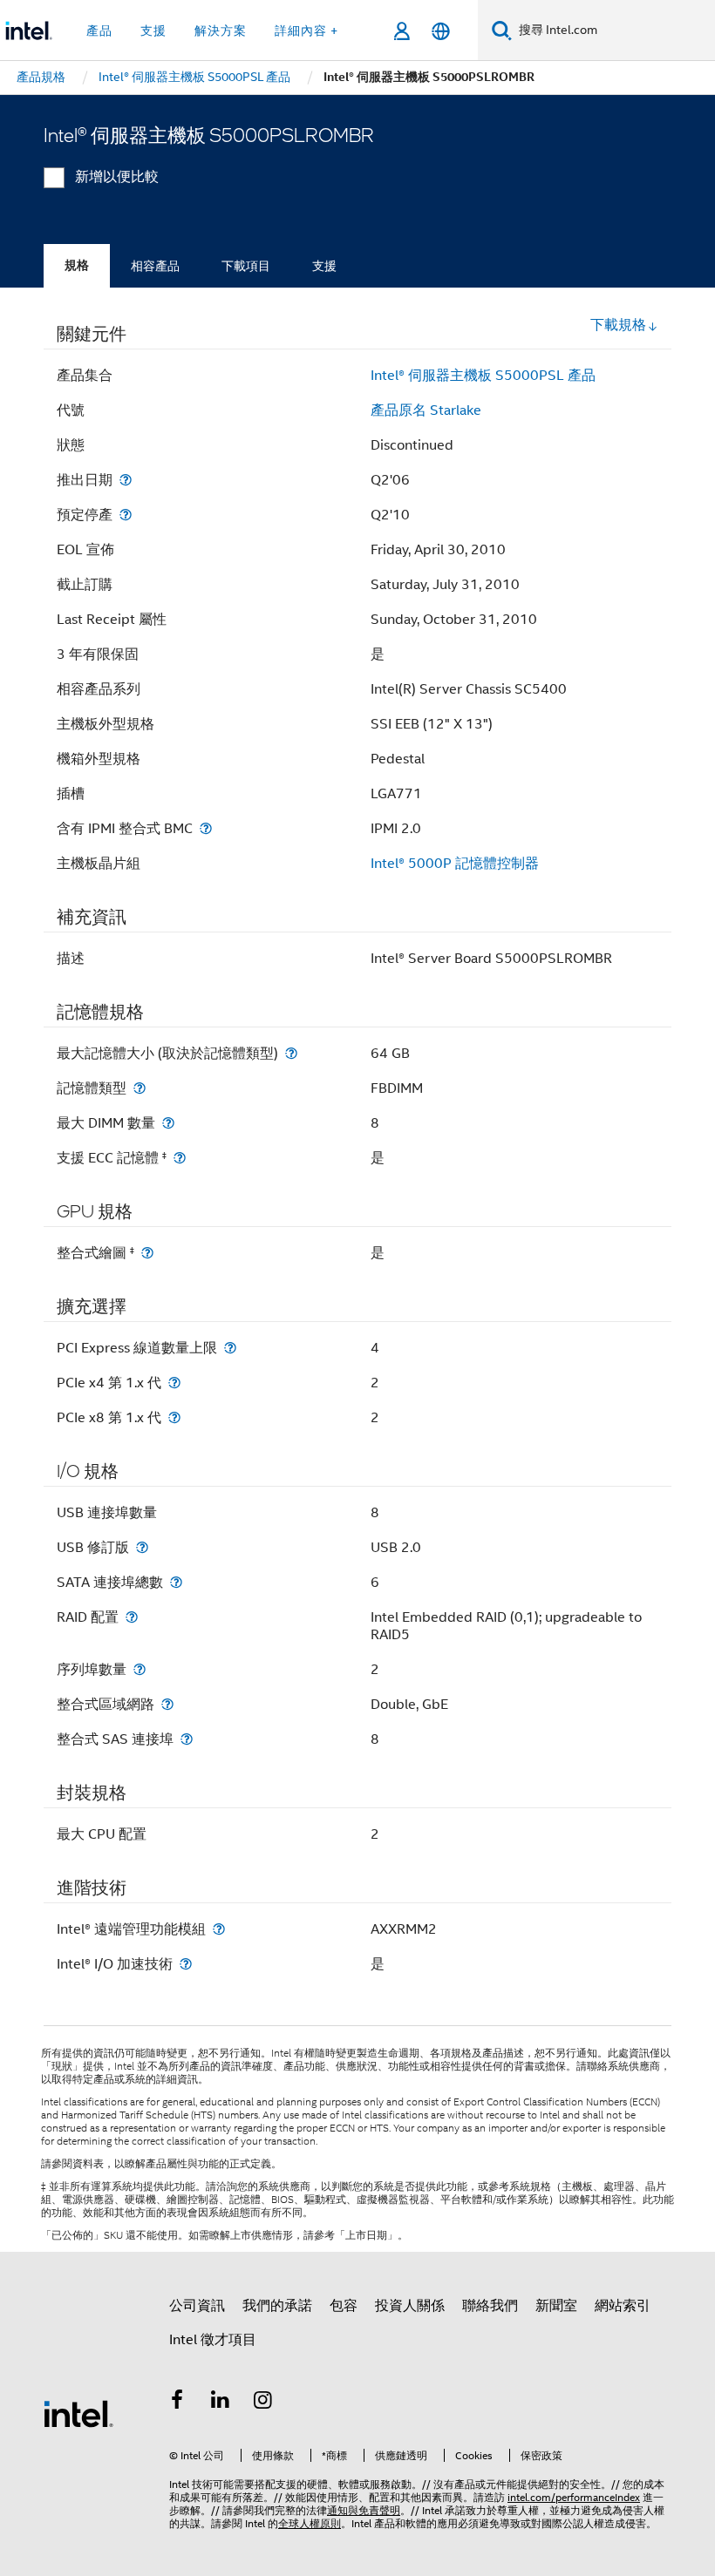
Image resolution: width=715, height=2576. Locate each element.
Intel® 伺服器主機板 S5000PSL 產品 (483, 376)
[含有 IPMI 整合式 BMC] (206, 828)
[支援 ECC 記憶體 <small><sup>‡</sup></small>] (180, 1158)
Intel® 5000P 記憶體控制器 (455, 864)
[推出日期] (126, 480)
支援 (324, 266)
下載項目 (246, 266)
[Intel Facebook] (177, 2403)
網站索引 (623, 2306)
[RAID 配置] (132, 1617)
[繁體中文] (441, 31)
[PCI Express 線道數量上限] (230, 1348)
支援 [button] (153, 31)
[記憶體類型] (140, 1088)
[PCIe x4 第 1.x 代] (174, 1383)
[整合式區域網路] (167, 1704)
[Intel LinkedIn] (221, 2403)
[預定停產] (126, 515)
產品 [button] (99, 31)
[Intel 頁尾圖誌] (78, 2413)
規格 (77, 265)
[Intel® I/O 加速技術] (186, 1964)
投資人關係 (410, 2306)
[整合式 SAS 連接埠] (187, 1739)
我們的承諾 (277, 2306)
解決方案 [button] (221, 31)
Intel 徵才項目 (213, 2340)
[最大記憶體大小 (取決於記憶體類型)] (291, 1053)
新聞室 (556, 2306)
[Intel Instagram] (263, 2403)
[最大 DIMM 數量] (168, 1123)
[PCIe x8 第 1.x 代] (174, 1417)
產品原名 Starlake (426, 410)
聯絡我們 (490, 2306)
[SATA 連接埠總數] (176, 1582)
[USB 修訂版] (142, 1547)
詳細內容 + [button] (306, 31)
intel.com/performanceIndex (574, 2497)
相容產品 (155, 266)
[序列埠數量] (140, 1669)
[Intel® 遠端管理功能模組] (219, 1929)
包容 (344, 2306)
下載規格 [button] (618, 325)
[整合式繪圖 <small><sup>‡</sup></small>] (147, 1253)
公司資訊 (197, 2306)
